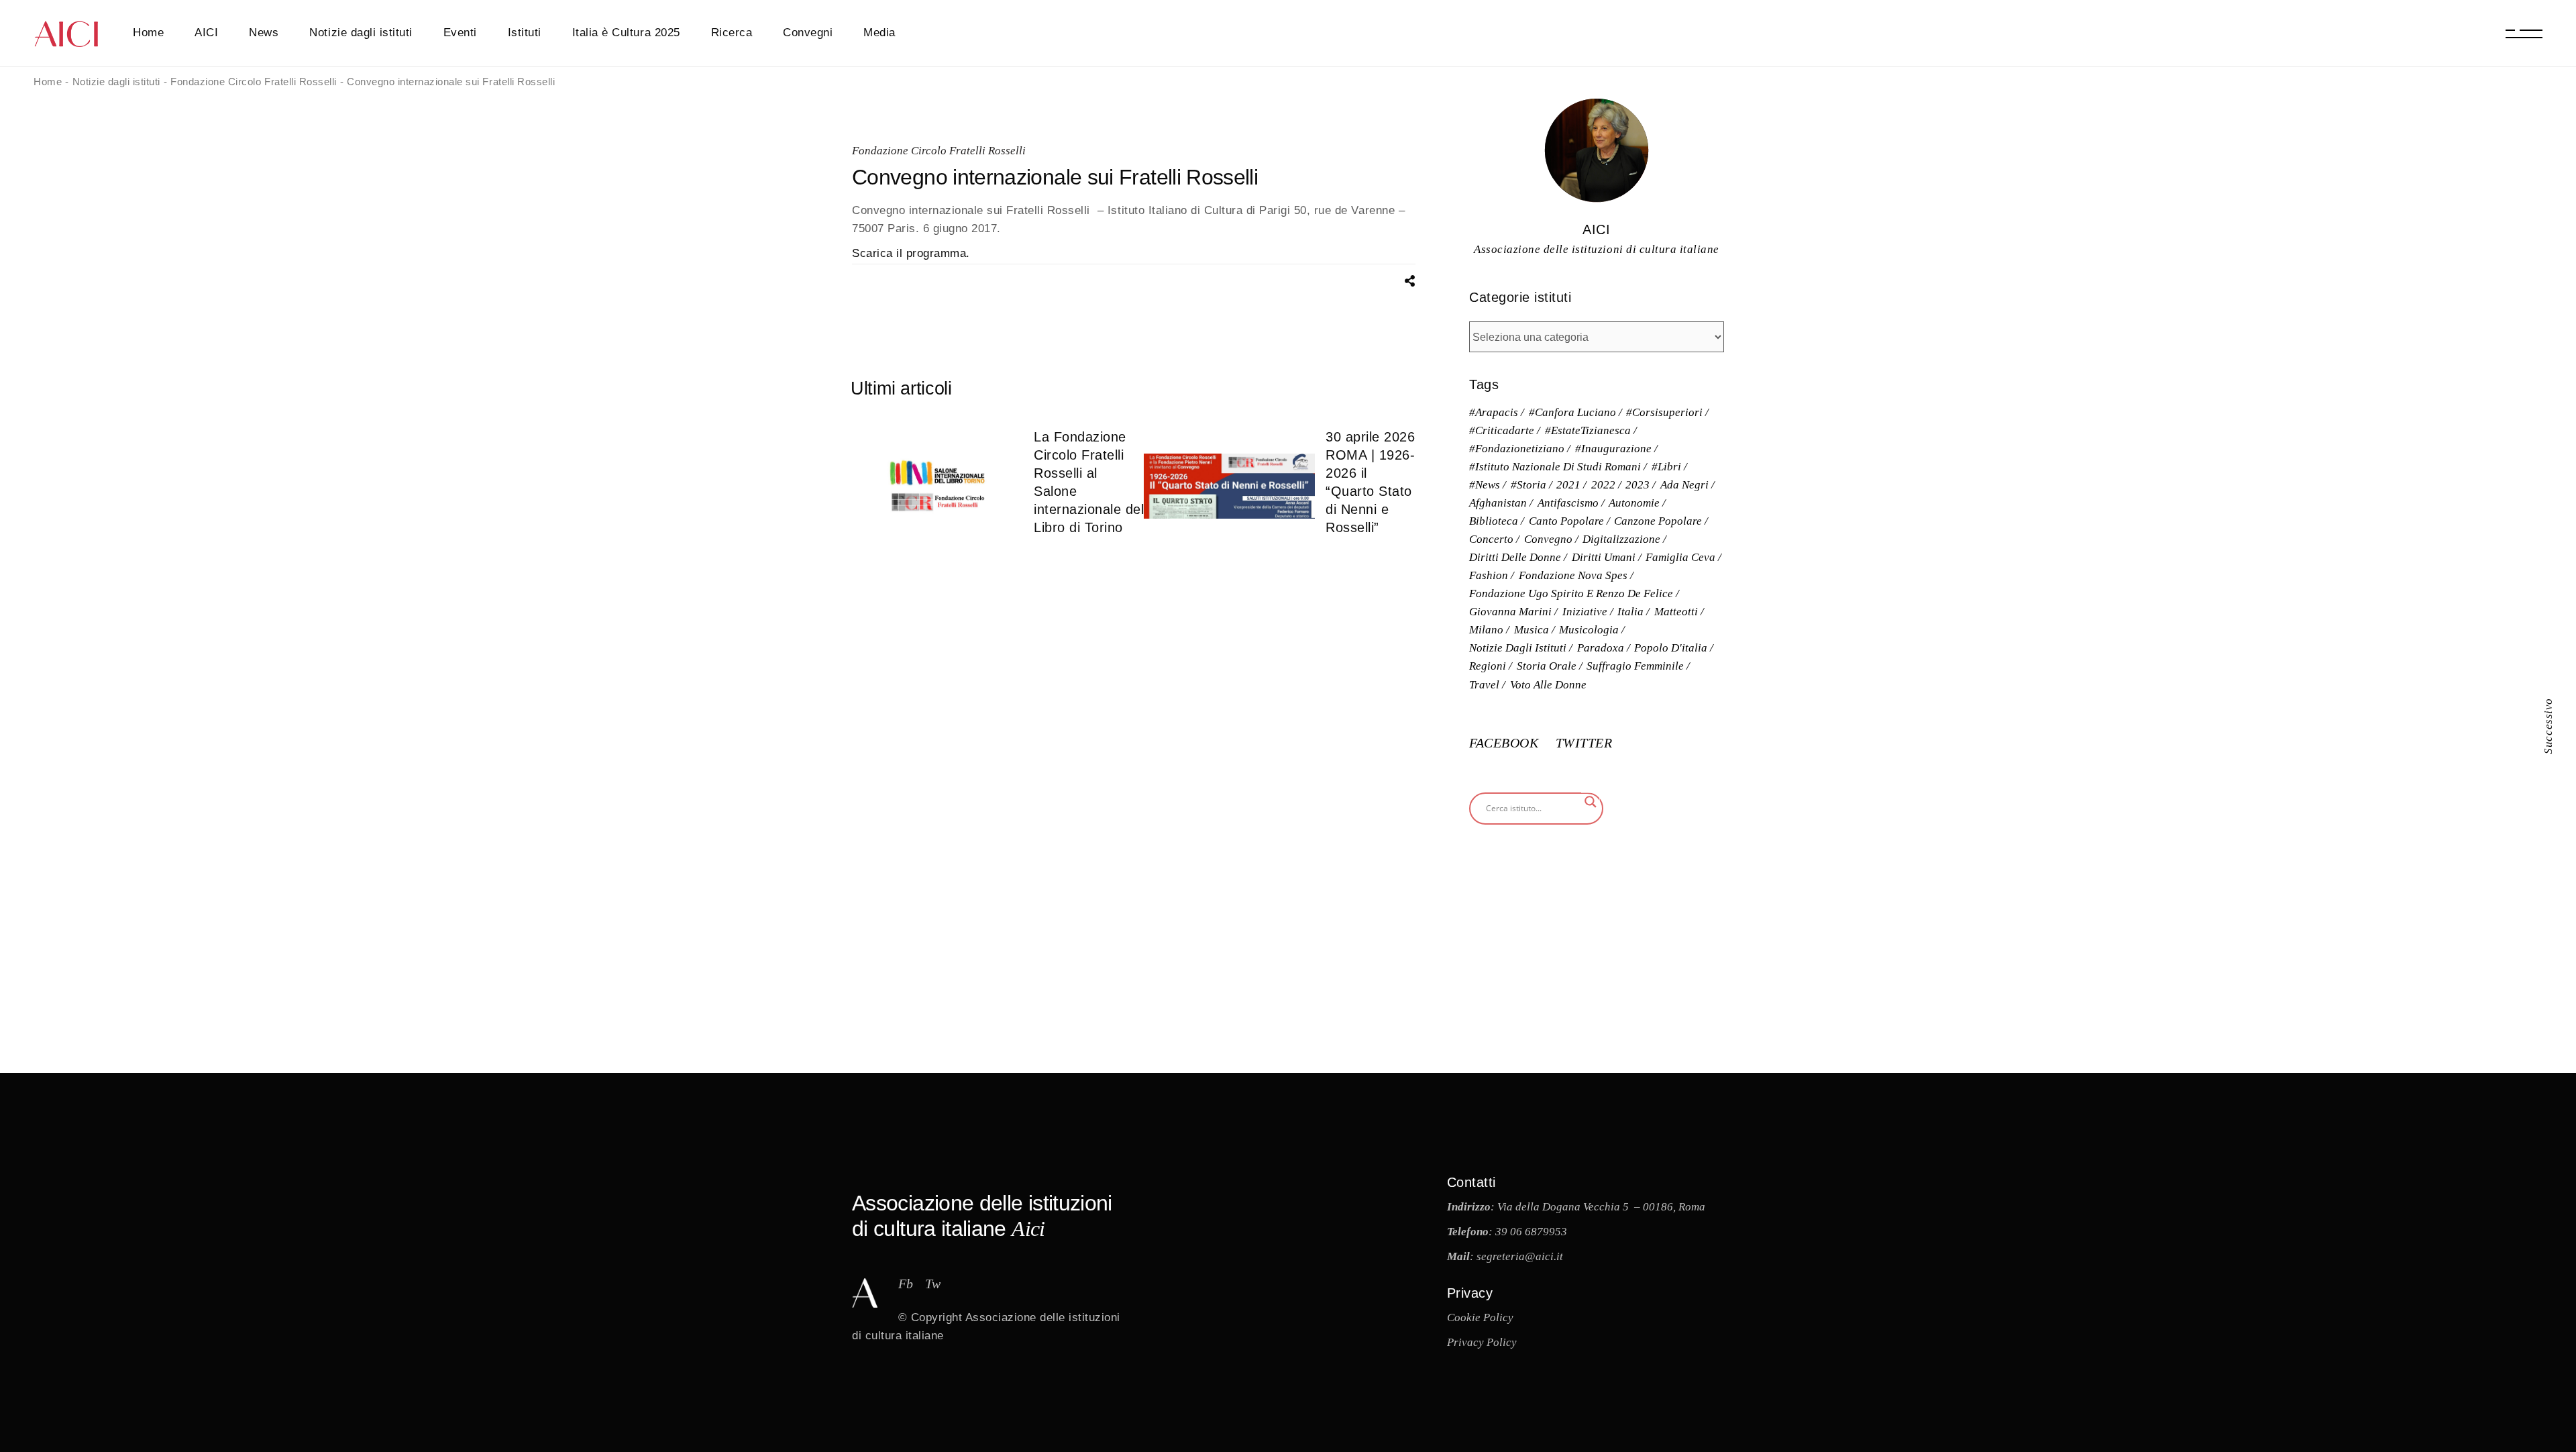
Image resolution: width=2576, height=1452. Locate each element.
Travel (1484, 685)
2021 (1568, 485)
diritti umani (1604, 557)
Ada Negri (1684, 485)
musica (1532, 630)
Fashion (1489, 575)
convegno (1548, 539)
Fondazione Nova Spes (1573, 575)
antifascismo (1568, 503)
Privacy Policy (1482, 1342)
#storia (1528, 485)
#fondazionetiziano (1517, 449)
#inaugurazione (1613, 449)
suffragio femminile (1635, 666)
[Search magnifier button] (1591, 802)
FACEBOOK (1506, 743)
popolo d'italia (1671, 648)
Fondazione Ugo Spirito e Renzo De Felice (1571, 593)
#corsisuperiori (1664, 412)
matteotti (1676, 612)
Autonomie (1634, 503)
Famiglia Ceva (1680, 557)
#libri (1666, 467)
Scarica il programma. (911, 253)
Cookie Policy (1480, 1317)
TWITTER (1584, 743)
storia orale (1547, 666)
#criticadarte (1502, 430)
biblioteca (1494, 521)
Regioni (1488, 666)
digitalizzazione (1621, 539)
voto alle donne (1548, 685)
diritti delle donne (1515, 557)
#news (1485, 485)
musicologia (1589, 630)
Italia (1630, 612)
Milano (1486, 630)
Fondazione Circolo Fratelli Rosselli (939, 151)
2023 (1638, 485)
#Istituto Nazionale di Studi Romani (1555, 467)
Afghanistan (1498, 503)
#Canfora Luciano (1572, 412)
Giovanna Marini (1510, 612)
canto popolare (1566, 521)
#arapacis (1494, 412)
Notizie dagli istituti (1518, 648)
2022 (1603, 485)
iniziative (1585, 612)
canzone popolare (1658, 521)
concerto (1491, 539)
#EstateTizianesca (1588, 430)
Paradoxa (1601, 648)
